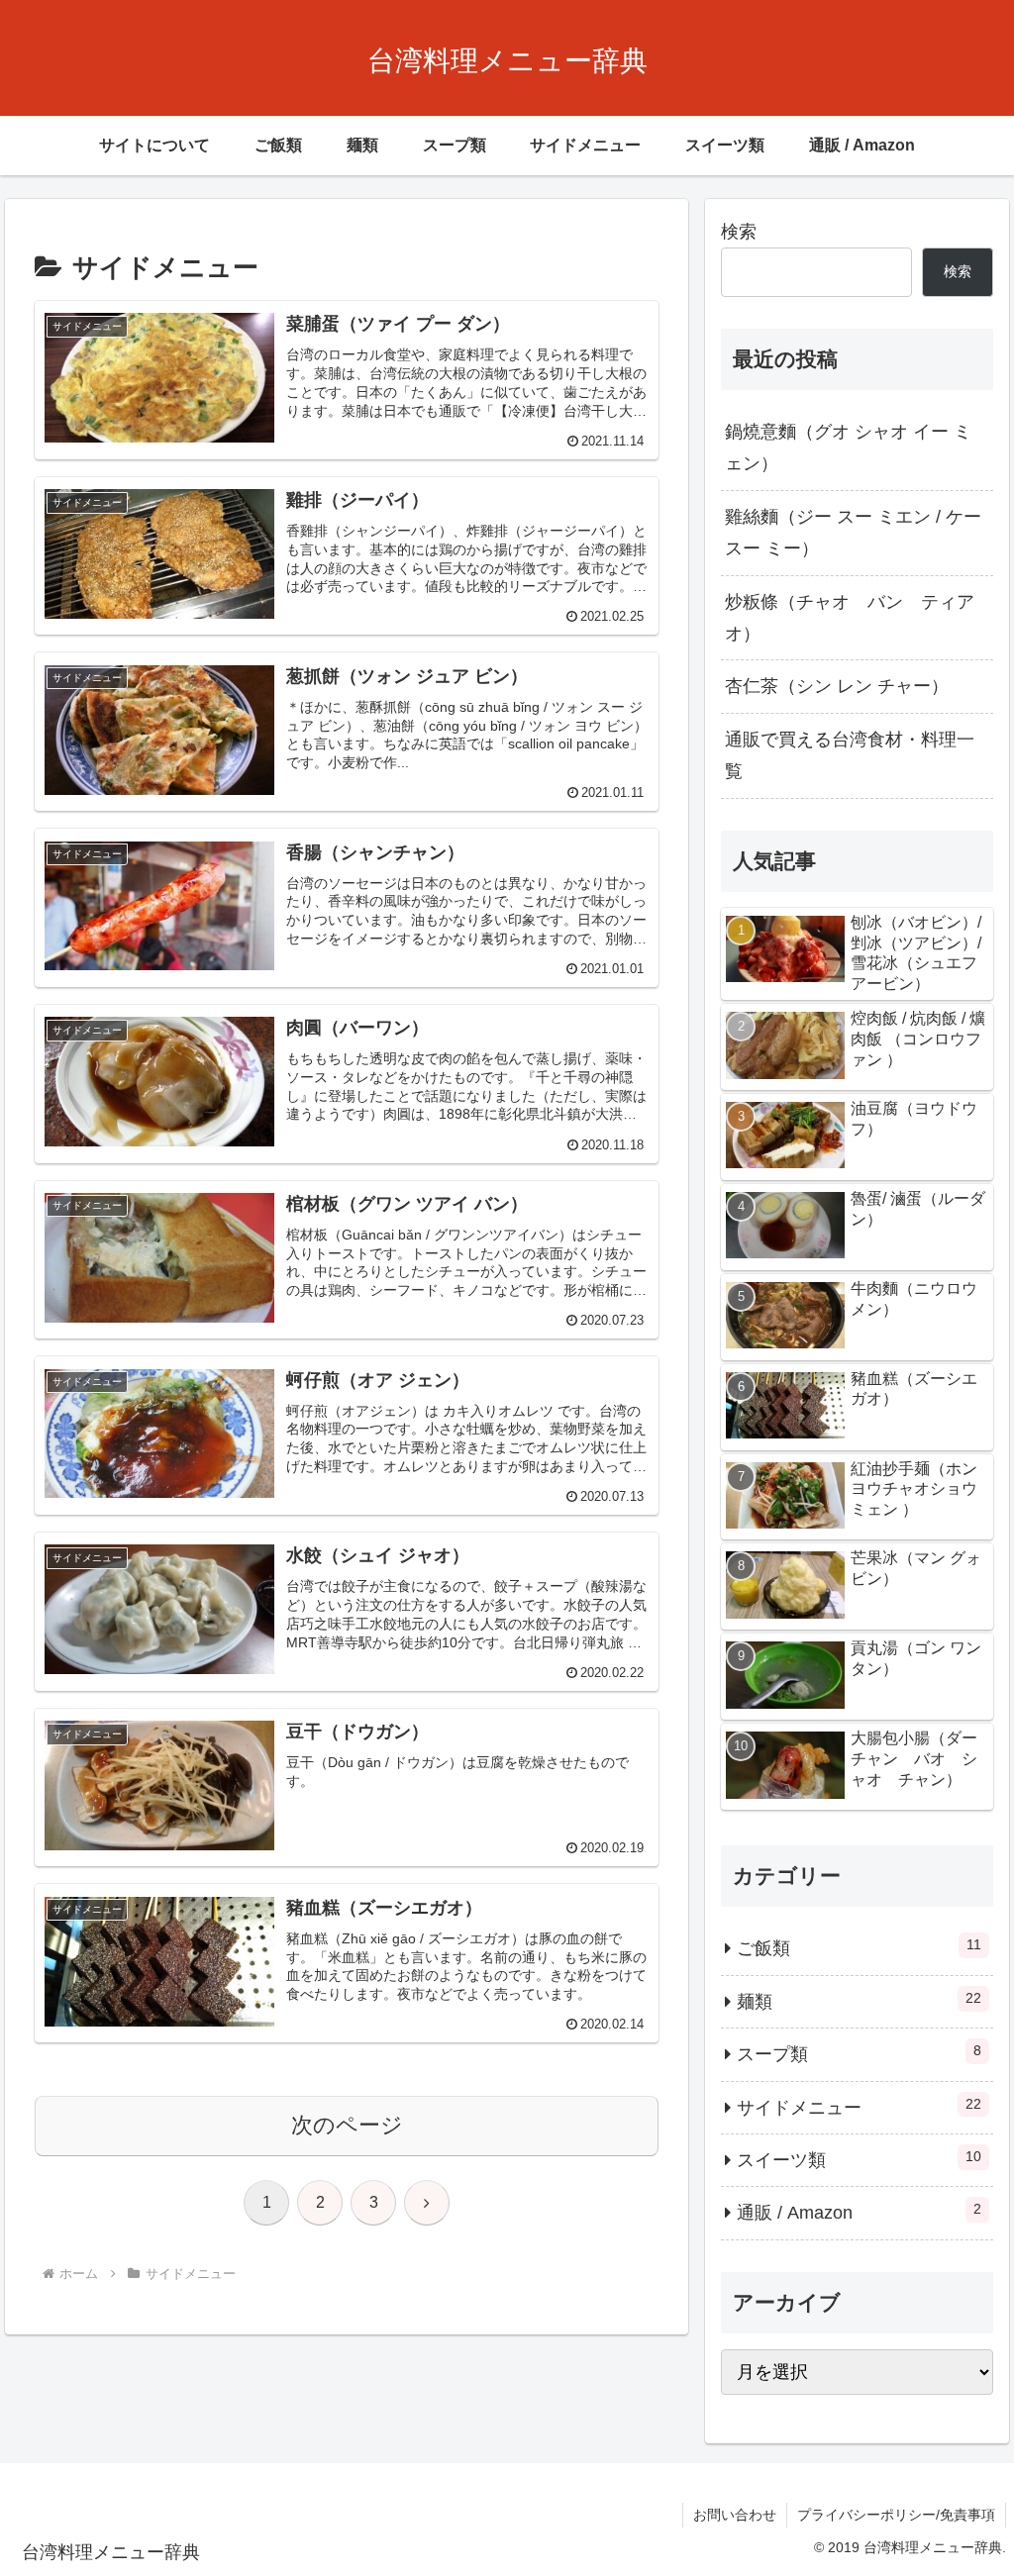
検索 (739, 232)
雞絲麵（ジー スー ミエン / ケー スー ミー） (853, 533)
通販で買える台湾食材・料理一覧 (850, 755)
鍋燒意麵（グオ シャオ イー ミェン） (848, 447)
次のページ (347, 2125)
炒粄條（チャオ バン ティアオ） (850, 618)
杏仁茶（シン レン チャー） (837, 686)
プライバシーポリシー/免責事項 (896, 2515)
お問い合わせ (735, 2515)
